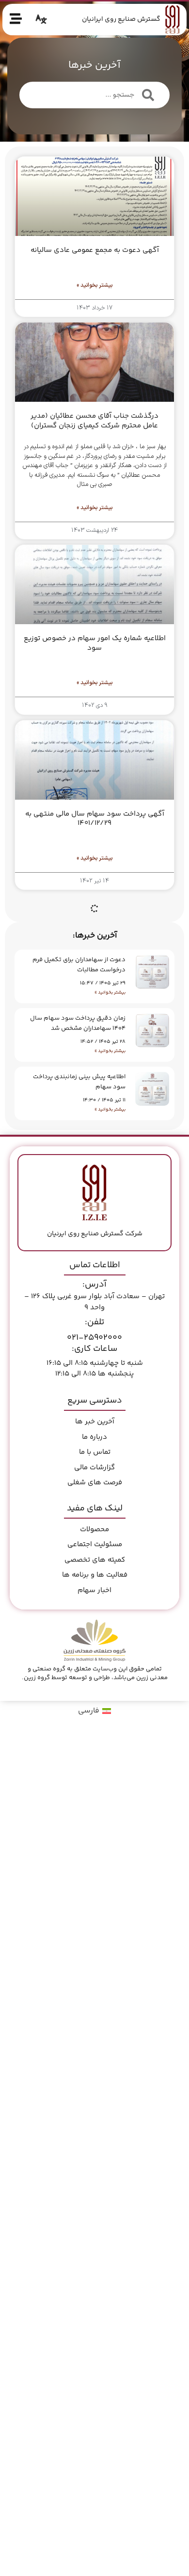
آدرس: (94, 1285)
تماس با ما (95, 1452)
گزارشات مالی (94, 1468)
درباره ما (94, 1437)
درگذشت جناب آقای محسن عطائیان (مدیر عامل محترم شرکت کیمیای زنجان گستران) (94, 421)
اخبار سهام (94, 1590)
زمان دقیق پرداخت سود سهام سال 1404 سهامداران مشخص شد (78, 1023)
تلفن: (94, 1322)
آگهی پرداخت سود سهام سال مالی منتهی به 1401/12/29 (95, 819)
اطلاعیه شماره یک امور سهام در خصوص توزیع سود (95, 643)
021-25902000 (94, 1338)
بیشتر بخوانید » (110, 993)
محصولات (94, 1529)
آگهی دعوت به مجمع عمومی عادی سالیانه (95, 250)
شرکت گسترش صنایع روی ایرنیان (95, 1234)
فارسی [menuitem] (89, 1711)
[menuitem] (94, 1712)
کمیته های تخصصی (95, 1560)
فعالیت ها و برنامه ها (95, 1575)
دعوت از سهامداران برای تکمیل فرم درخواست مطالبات (79, 965)
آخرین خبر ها (95, 1422)
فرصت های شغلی (95, 1483)
